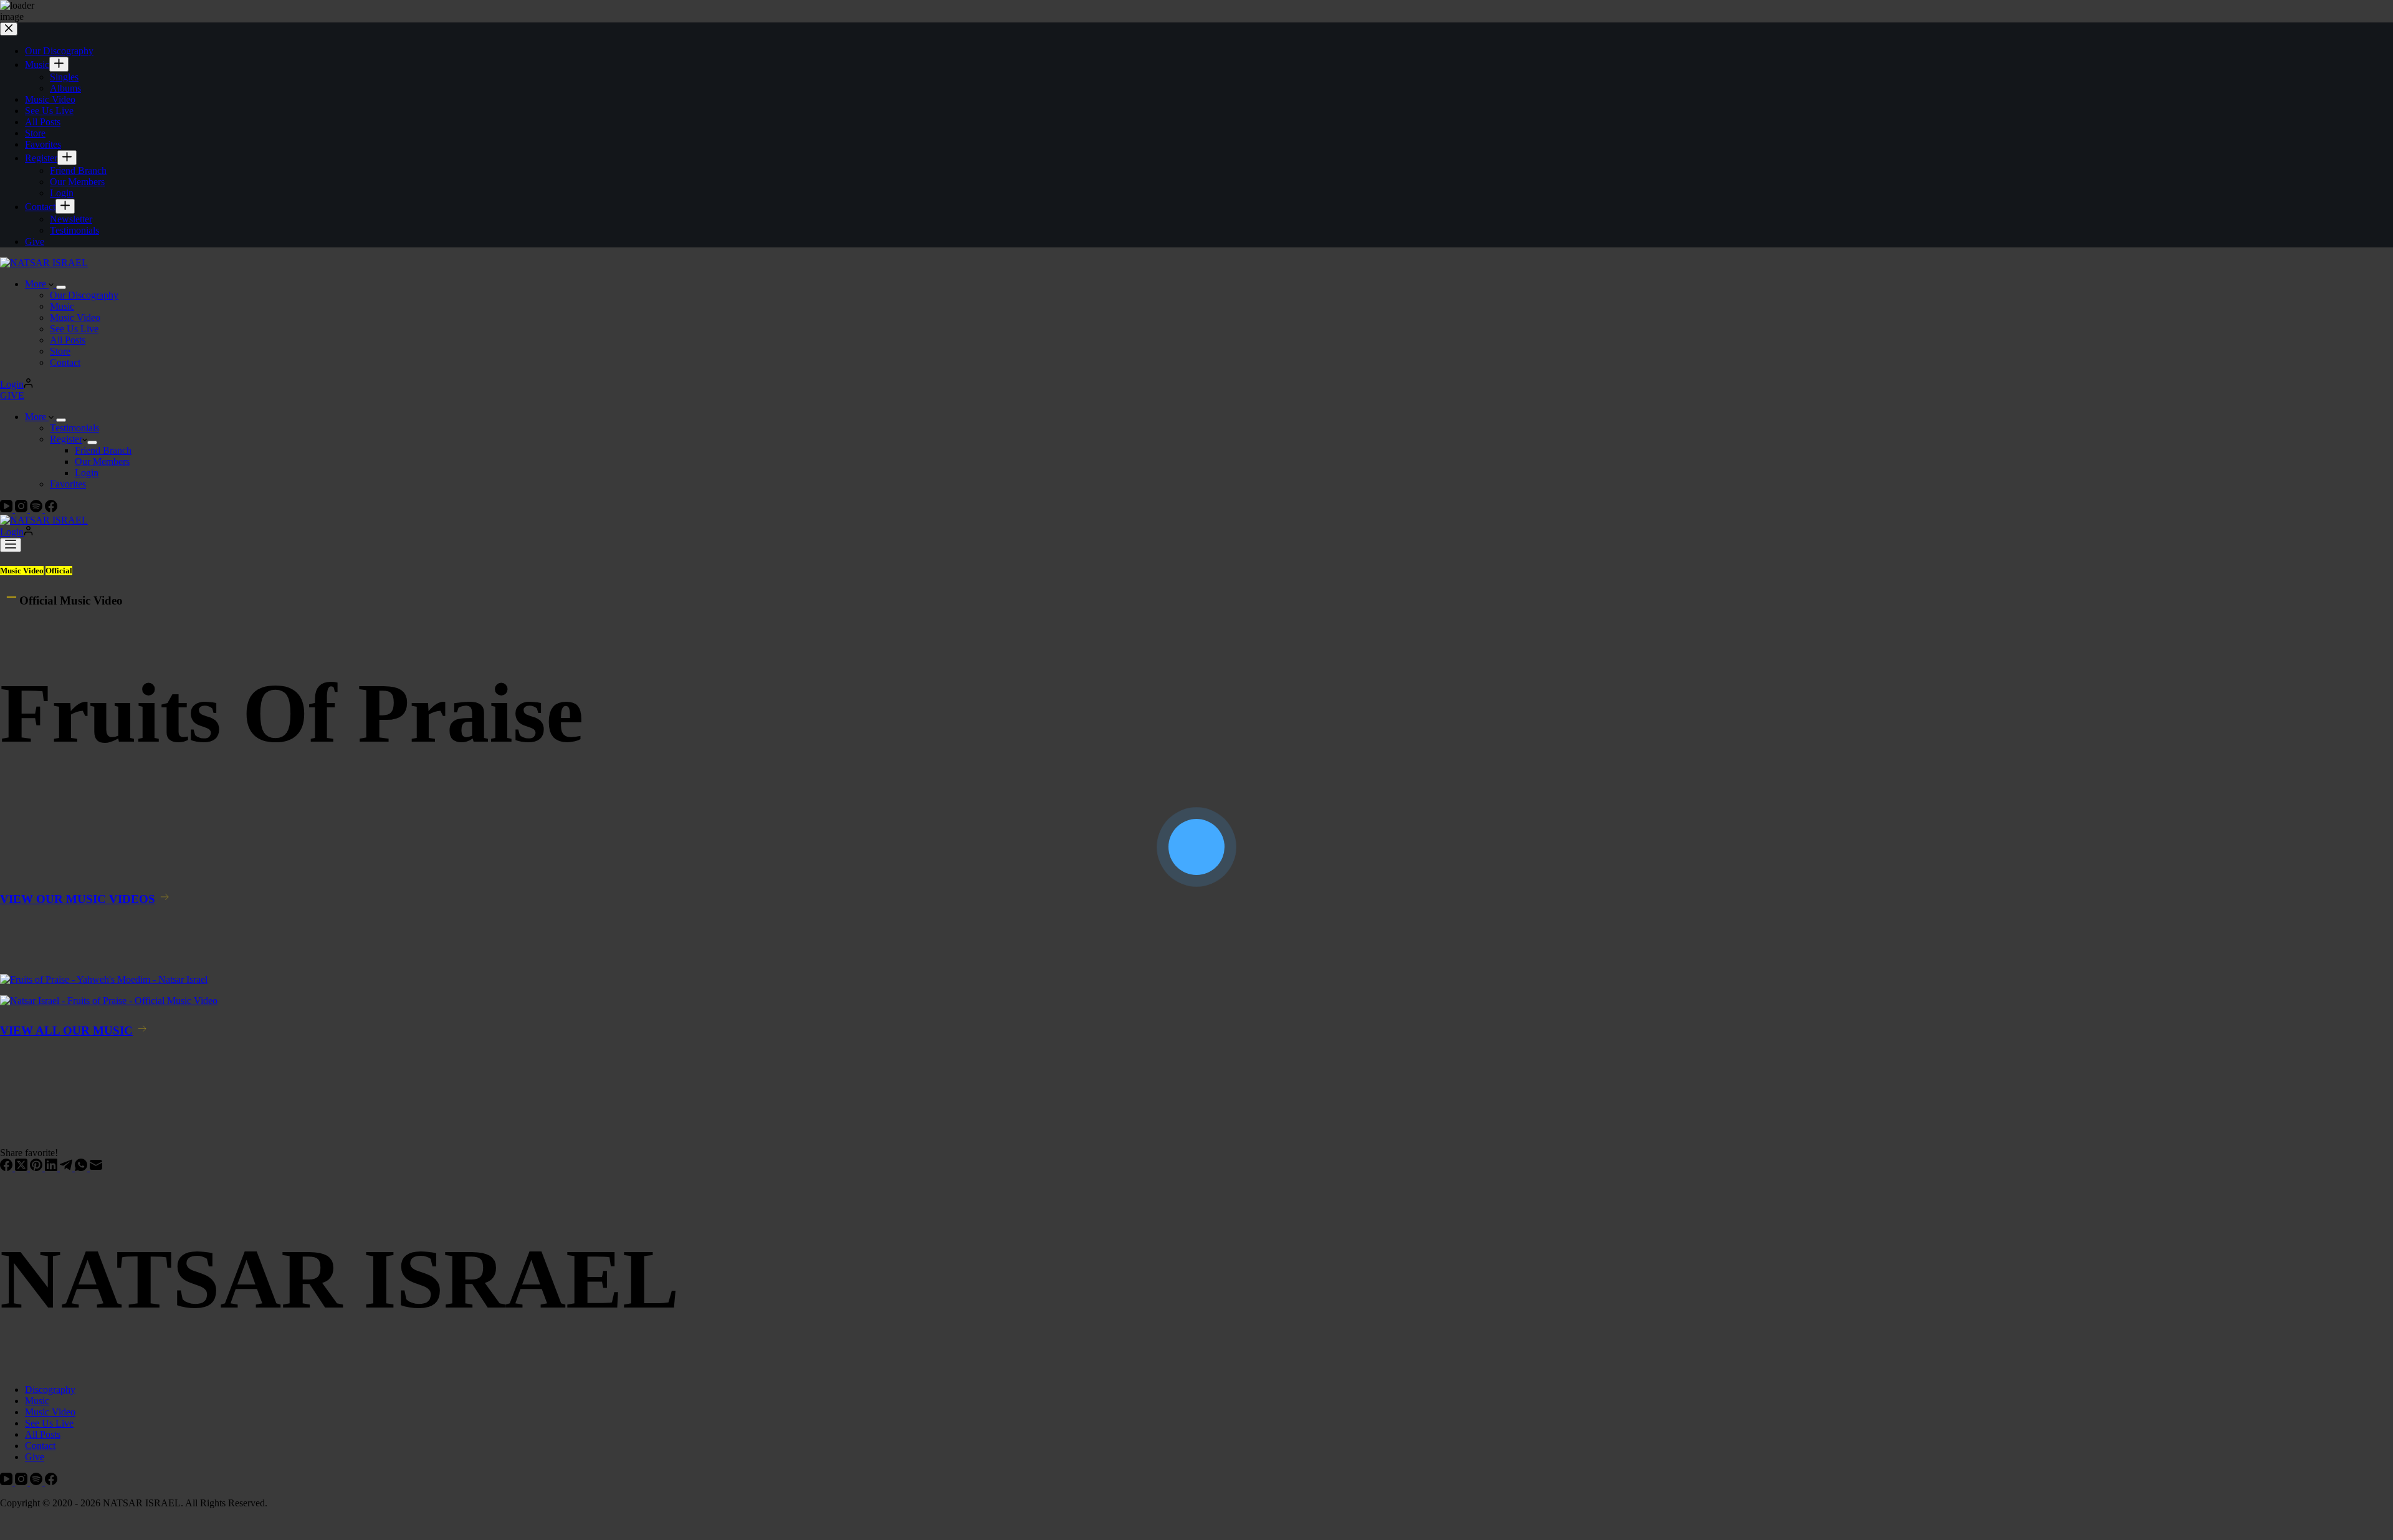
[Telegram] (67, 1168)
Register (66, 439)
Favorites (68, 484)
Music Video (75, 318)
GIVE (12, 395)
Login (87, 473)
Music (62, 306)
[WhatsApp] (82, 1168)
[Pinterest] (37, 1168)
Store (60, 351)
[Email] (96, 1168)
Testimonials (74, 428)
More (37, 284)
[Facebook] (51, 509)
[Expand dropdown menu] (61, 287)
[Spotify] (37, 509)
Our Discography (84, 295)
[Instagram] (22, 509)
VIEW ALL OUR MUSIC (66, 1031)
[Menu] (11, 545)
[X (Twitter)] (22, 1168)
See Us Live (74, 329)
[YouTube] (7, 509)
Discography (50, 1389)
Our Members (102, 462)
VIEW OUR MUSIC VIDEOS (78, 899)
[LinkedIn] (52, 1168)
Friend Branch (103, 450)
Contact (65, 362)
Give (35, 1457)
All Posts (68, 340)
